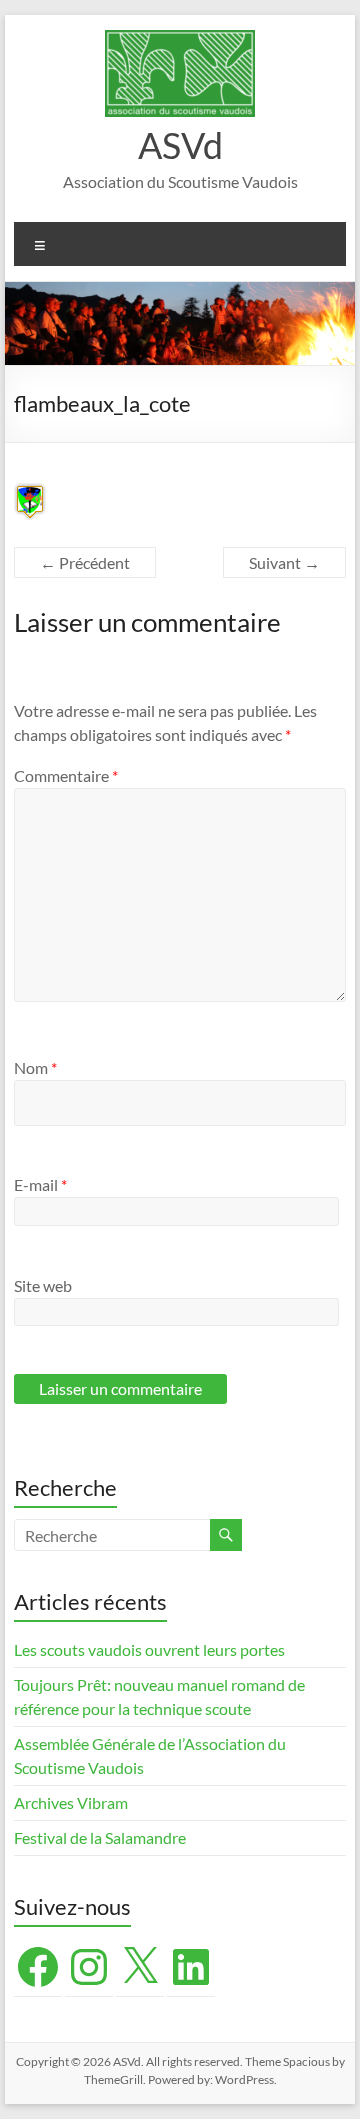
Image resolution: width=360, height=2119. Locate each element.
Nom (35, 1067)
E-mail (40, 1184)
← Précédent (85, 562)
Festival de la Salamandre (101, 1837)
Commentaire (66, 775)
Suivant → (284, 562)
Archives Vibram (71, 1802)
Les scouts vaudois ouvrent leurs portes (149, 1649)
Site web (43, 1285)
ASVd (180, 145)
